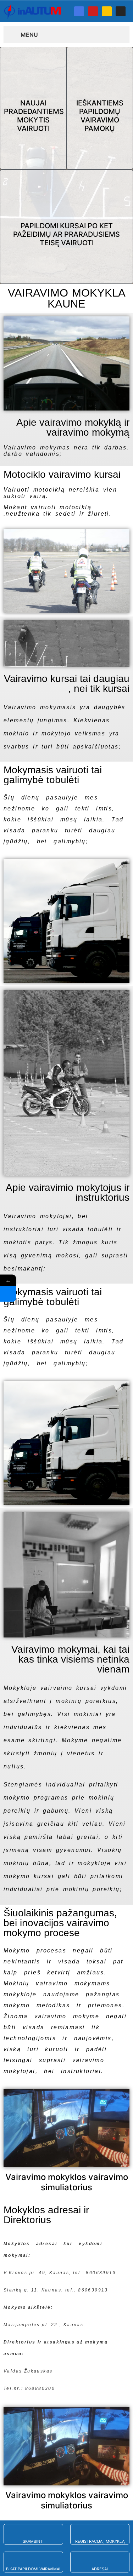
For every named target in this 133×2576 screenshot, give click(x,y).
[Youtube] (93, 11)
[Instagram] (121, 11)
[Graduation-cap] (107, 11)
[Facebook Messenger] (8, 1294)
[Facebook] (79, 11)
